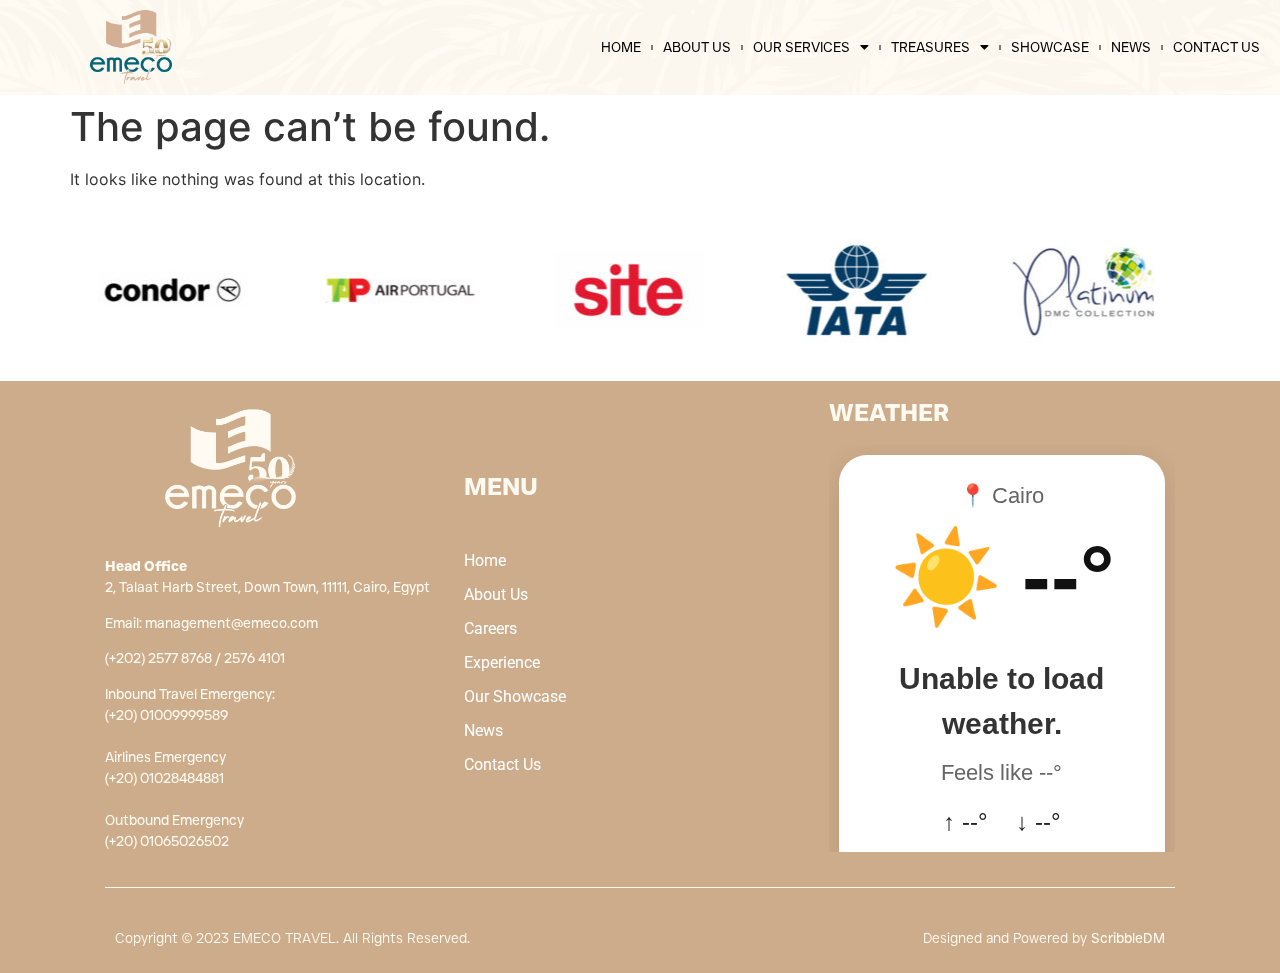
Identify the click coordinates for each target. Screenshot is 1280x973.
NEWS (1131, 47)
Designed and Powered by (1044, 938)
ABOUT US (697, 47)
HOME (621, 47)
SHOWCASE (1050, 47)
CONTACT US (1216, 47)
